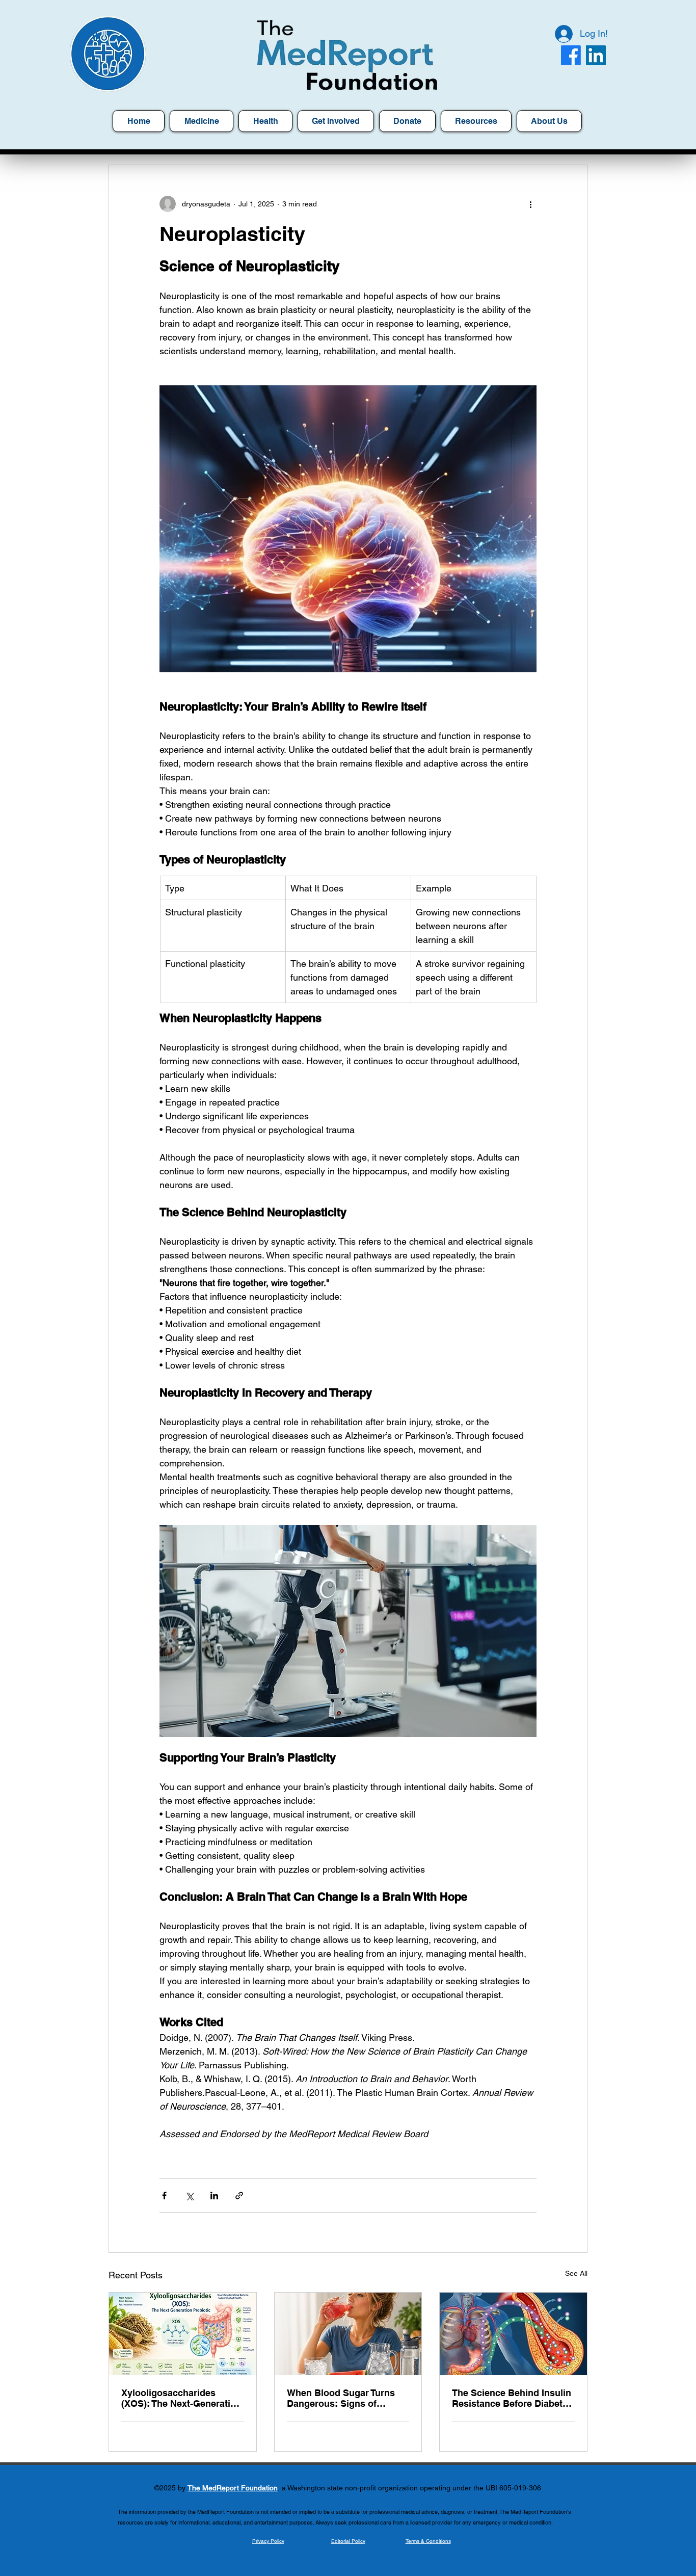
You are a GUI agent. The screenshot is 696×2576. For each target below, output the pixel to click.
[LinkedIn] (596, 55)
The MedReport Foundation (233, 2488)
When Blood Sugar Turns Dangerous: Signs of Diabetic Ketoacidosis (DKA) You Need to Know (341, 2398)
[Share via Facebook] (164, 2196)
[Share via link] (239, 2196)
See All (576, 2273)
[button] (476, 121)
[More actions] (530, 204)
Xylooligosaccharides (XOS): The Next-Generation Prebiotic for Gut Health (181, 2398)
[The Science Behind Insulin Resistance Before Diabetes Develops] (513, 2334)
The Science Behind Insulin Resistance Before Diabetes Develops (512, 2398)
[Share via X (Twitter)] (189, 2196)
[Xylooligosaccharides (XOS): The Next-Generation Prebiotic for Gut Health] (183, 2334)
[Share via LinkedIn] (214, 2196)
